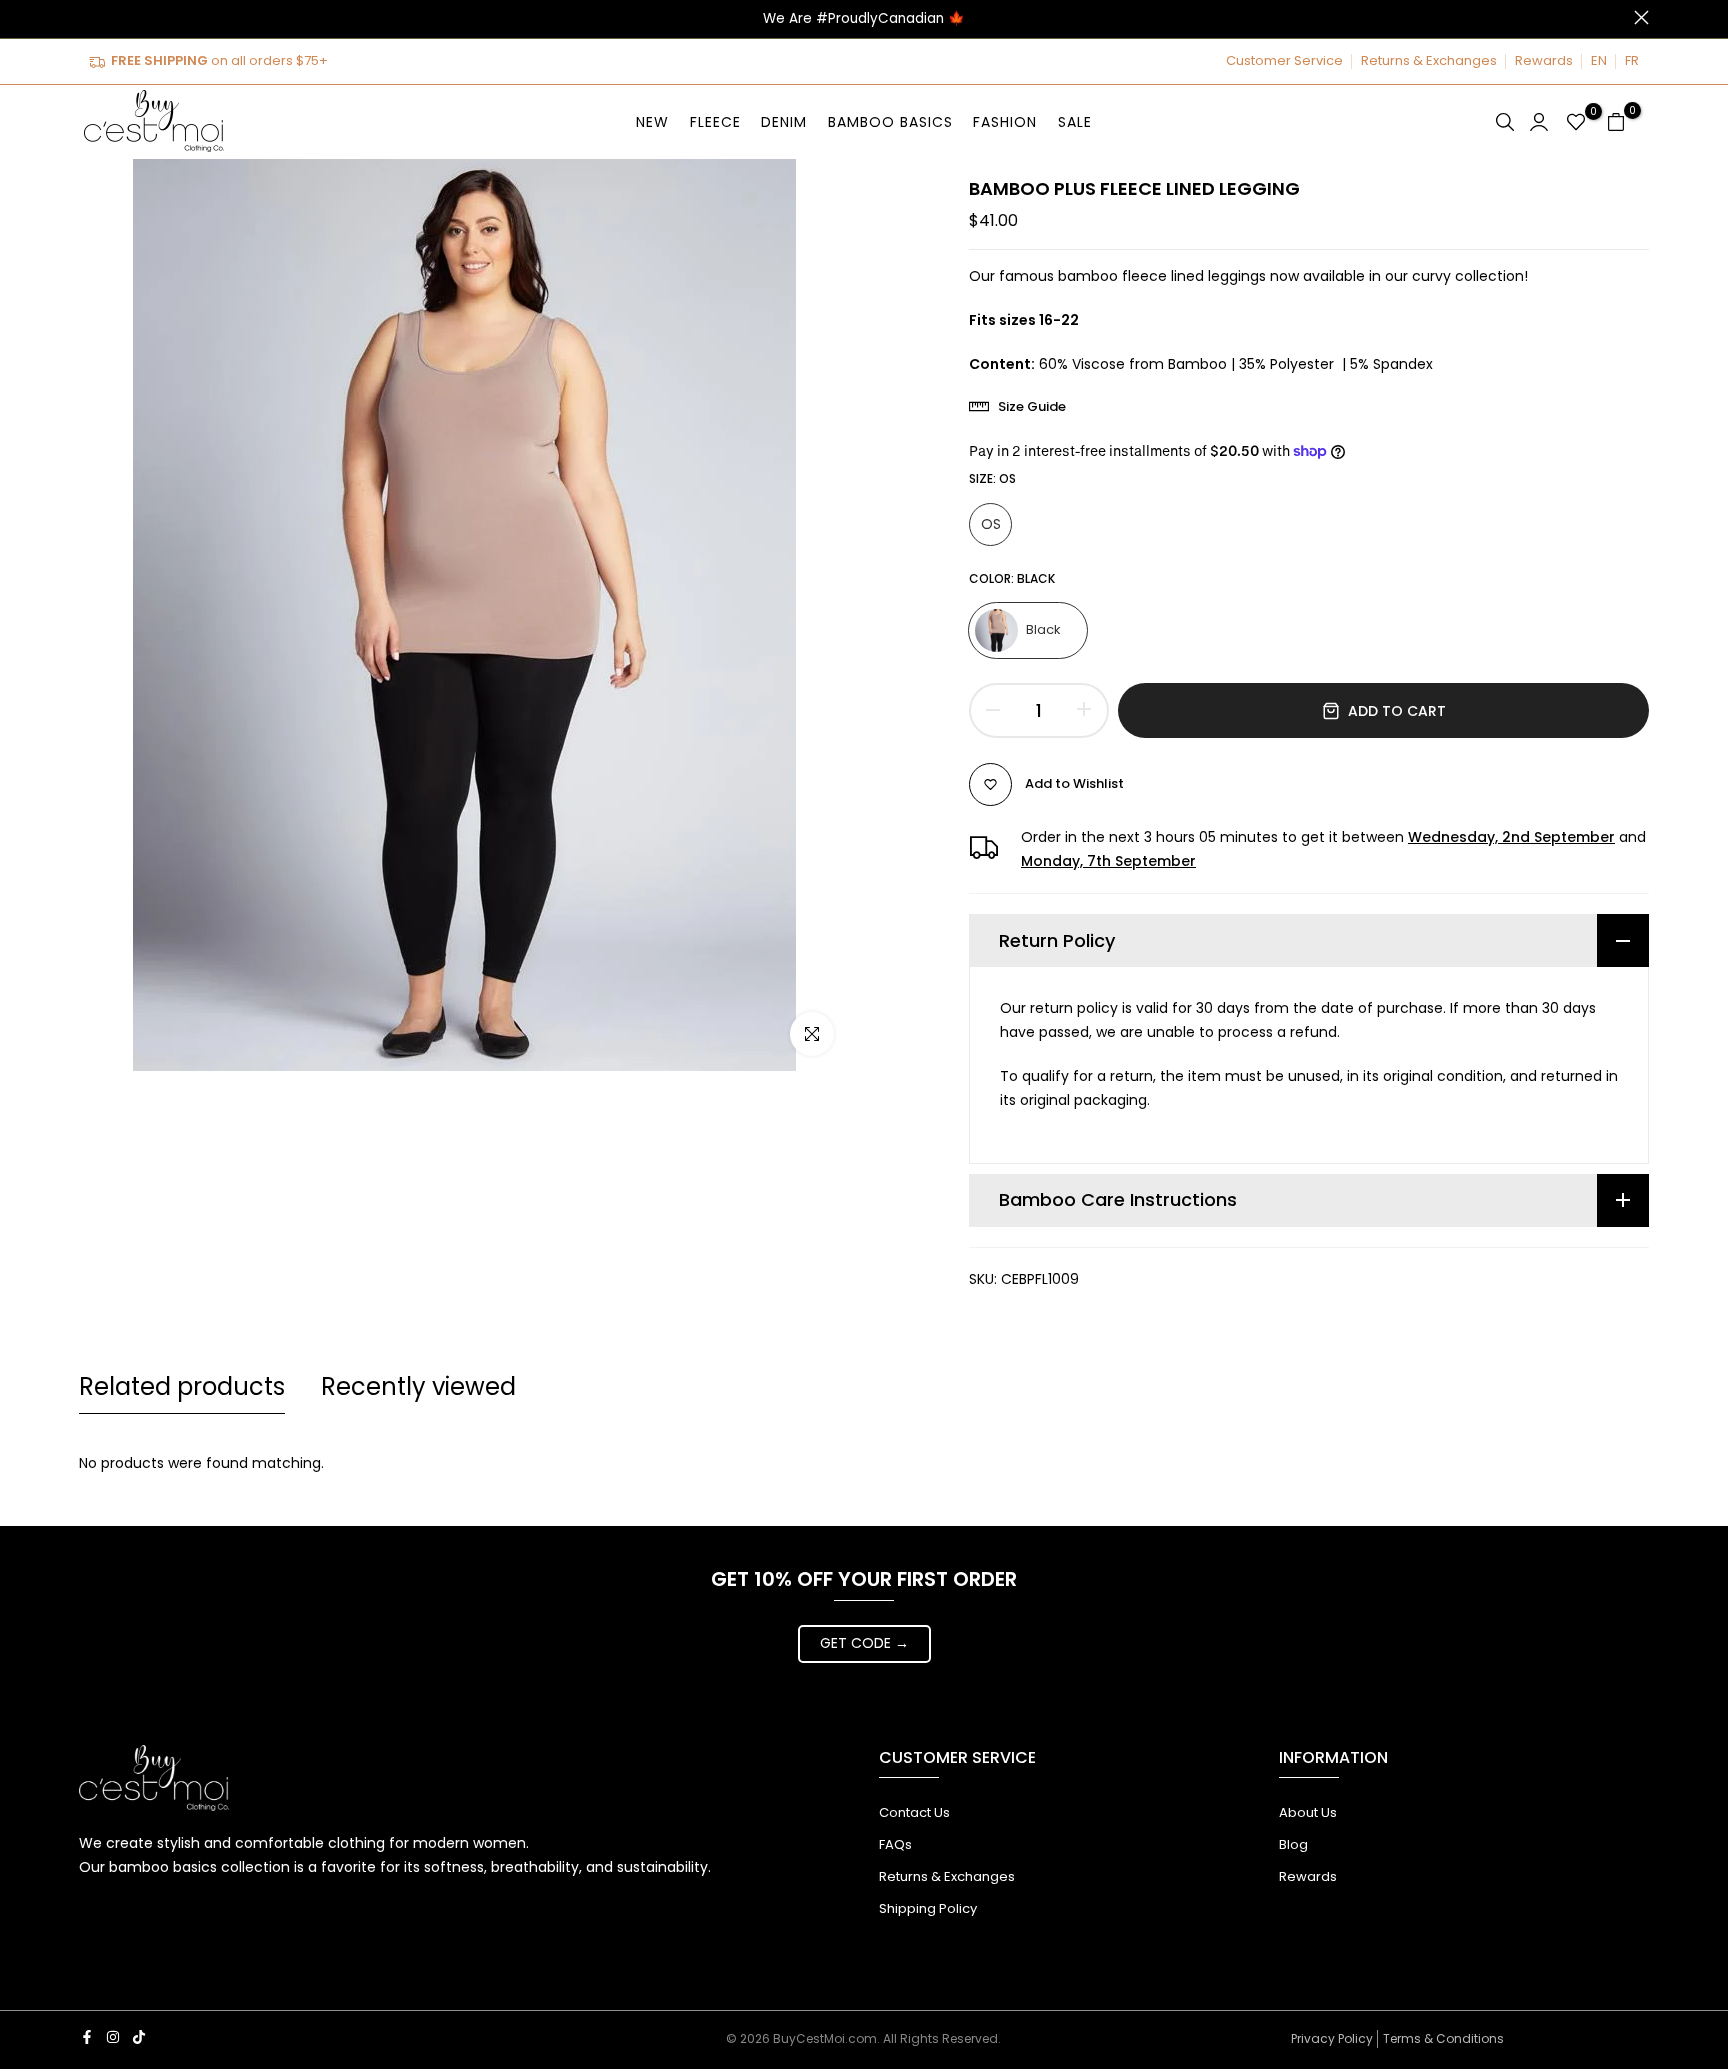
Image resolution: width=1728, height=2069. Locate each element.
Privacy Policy (1332, 2038)
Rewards (1544, 60)
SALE (1075, 122)
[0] (1576, 122)
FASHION (1005, 122)
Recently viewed (418, 1386)
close (86, 17)
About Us (1308, 1812)
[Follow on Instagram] (113, 2037)
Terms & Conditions (1443, 2038)
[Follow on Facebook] (87, 2037)
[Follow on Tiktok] (139, 2037)
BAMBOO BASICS (890, 122)
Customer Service (1284, 60)
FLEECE (715, 122)
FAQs (895, 1844)
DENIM (784, 122)
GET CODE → (864, 1643)
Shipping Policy (928, 1908)
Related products (182, 1386)
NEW (652, 122)
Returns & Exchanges (1429, 60)
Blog (1293, 1844)
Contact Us (914, 1812)
